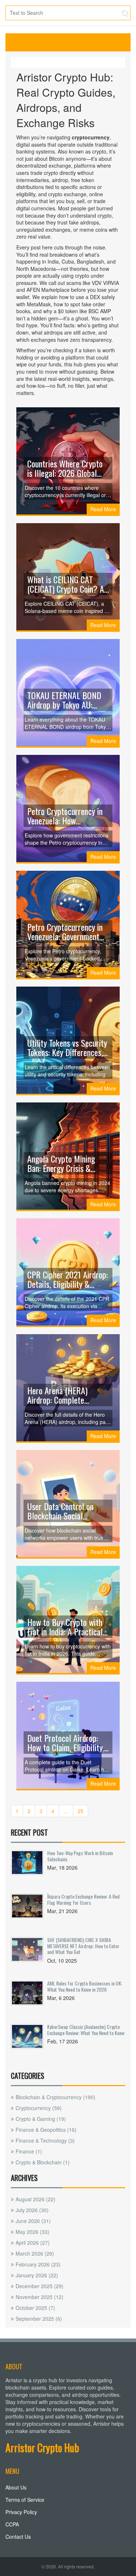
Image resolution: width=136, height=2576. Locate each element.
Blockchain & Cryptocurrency (55, 2097)
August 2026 (36, 2199)
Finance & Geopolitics (46, 2130)
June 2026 (33, 2221)
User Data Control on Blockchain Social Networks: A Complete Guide (62, 1511)
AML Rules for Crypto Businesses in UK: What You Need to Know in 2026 (85, 1986)
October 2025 (35, 2308)
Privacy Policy (21, 2512)
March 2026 (35, 2253)
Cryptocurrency (39, 2108)
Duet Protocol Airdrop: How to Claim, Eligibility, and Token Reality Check (65, 1743)
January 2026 (37, 2275)
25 (81, 1811)
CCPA (12, 2524)
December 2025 (40, 2286)
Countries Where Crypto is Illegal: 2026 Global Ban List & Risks (65, 468)
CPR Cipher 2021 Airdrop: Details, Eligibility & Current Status (67, 1279)
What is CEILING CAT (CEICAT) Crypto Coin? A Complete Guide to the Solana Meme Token (66, 584)
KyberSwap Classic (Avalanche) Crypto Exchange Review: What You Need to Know (86, 2029)
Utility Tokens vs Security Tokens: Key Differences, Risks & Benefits (67, 1047)
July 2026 (32, 2210)
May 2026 (32, 2232)
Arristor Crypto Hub (42, 2448)
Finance (29, 2151)
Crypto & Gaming (41, 2119)
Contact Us (18, 2537)
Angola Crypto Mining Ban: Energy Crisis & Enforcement (61, 1163)
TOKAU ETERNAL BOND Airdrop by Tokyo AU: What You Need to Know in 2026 (65, 700)
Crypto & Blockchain (43, 2162)
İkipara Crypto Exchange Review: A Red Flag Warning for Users (83, 1899)
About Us (16, 2487)
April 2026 (33, 2243)
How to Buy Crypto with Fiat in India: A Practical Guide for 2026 (65, 1627)
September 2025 (39, 2319)
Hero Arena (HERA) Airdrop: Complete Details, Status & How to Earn (66, 1395)
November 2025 (40, 2297)
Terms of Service (25, 2500)
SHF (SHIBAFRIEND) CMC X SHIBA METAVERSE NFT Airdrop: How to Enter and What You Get (83, 1946)
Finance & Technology (45, 2140)
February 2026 (38, 2264)
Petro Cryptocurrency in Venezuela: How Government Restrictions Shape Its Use (66, 816)
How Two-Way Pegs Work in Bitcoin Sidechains (80, 1856)
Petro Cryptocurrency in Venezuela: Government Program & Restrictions (65, 932)
